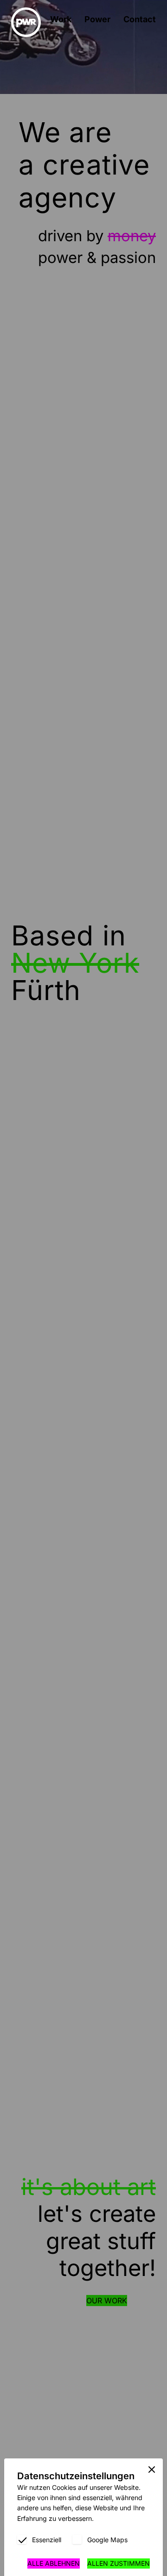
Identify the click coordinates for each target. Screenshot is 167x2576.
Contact (140, 19)
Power (97, 19)
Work (61, 19)
